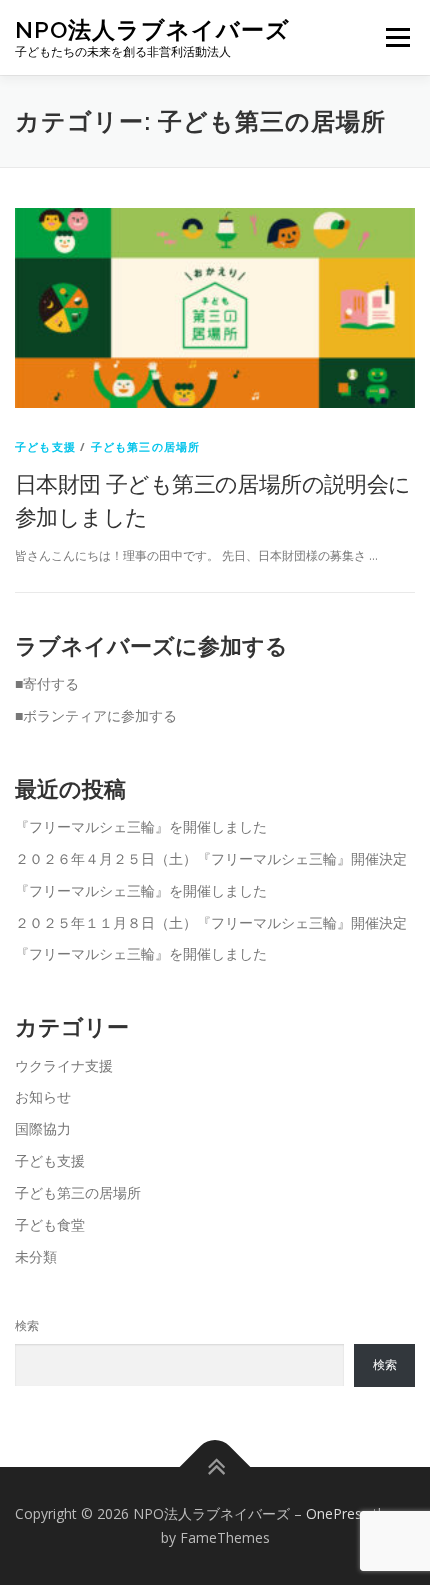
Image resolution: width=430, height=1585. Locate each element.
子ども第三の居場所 (146, 446)
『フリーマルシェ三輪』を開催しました (141, 826)
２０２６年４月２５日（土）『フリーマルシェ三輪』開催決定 (211, 858)
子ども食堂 (50, 1224)
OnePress (337, 1513)
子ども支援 (45, 446)
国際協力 (43, 1128)
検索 (27, 1325)
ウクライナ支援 (64, 1065)
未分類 (36, 1256)
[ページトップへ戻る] (215, 1467)
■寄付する (47, 683)
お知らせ (43, 1096)
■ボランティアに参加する (96, 715)
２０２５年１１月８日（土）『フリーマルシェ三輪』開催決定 (211, 922)
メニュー (397, 37)
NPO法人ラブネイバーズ (152, 29)
